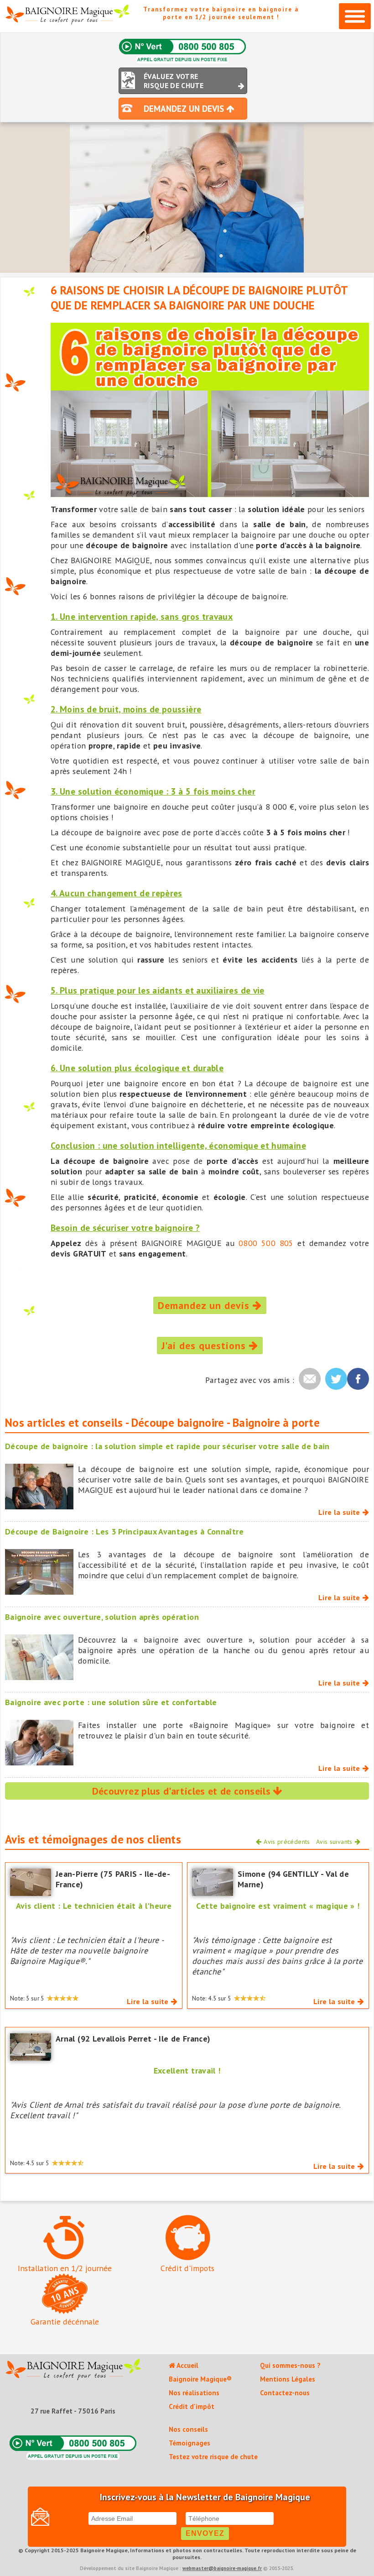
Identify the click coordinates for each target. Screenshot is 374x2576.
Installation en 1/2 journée (65, 2268)
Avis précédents (287, 1842)
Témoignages (190, 2443)
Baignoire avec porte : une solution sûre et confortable (111, 1702)
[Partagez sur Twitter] (336, 1379)
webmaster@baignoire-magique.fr (222, 2568)
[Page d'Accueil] (73, 2371)
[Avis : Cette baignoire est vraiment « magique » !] (213, 1881)
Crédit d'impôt (192, 2406)
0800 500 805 (266, 1243)
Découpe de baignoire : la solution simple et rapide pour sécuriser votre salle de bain (167, 1446)
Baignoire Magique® (200, 2379)
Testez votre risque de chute (213, 2457)
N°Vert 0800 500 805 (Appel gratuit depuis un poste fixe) (182, 51)
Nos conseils (188, 2429)
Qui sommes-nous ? (290, 2365)
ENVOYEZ (205, 2533)
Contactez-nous (285, 2393)
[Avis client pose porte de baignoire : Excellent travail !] (31, 2046)
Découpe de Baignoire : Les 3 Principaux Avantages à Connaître (124, 1531)
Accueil (187, 2365)
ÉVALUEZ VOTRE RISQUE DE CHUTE (174, 81)
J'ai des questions (205, 1346)
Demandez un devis (205, 1305)
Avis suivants (334, 1842)
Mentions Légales (288, 2379)
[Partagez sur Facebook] (358, 1379)
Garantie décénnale (65, 2322)
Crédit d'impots (187, 2268)
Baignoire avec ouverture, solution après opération (102, 1617)
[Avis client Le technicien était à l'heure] (31, 1881)
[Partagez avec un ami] (310, 1379)
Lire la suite (339, 1512)
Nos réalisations (194, 2393)
